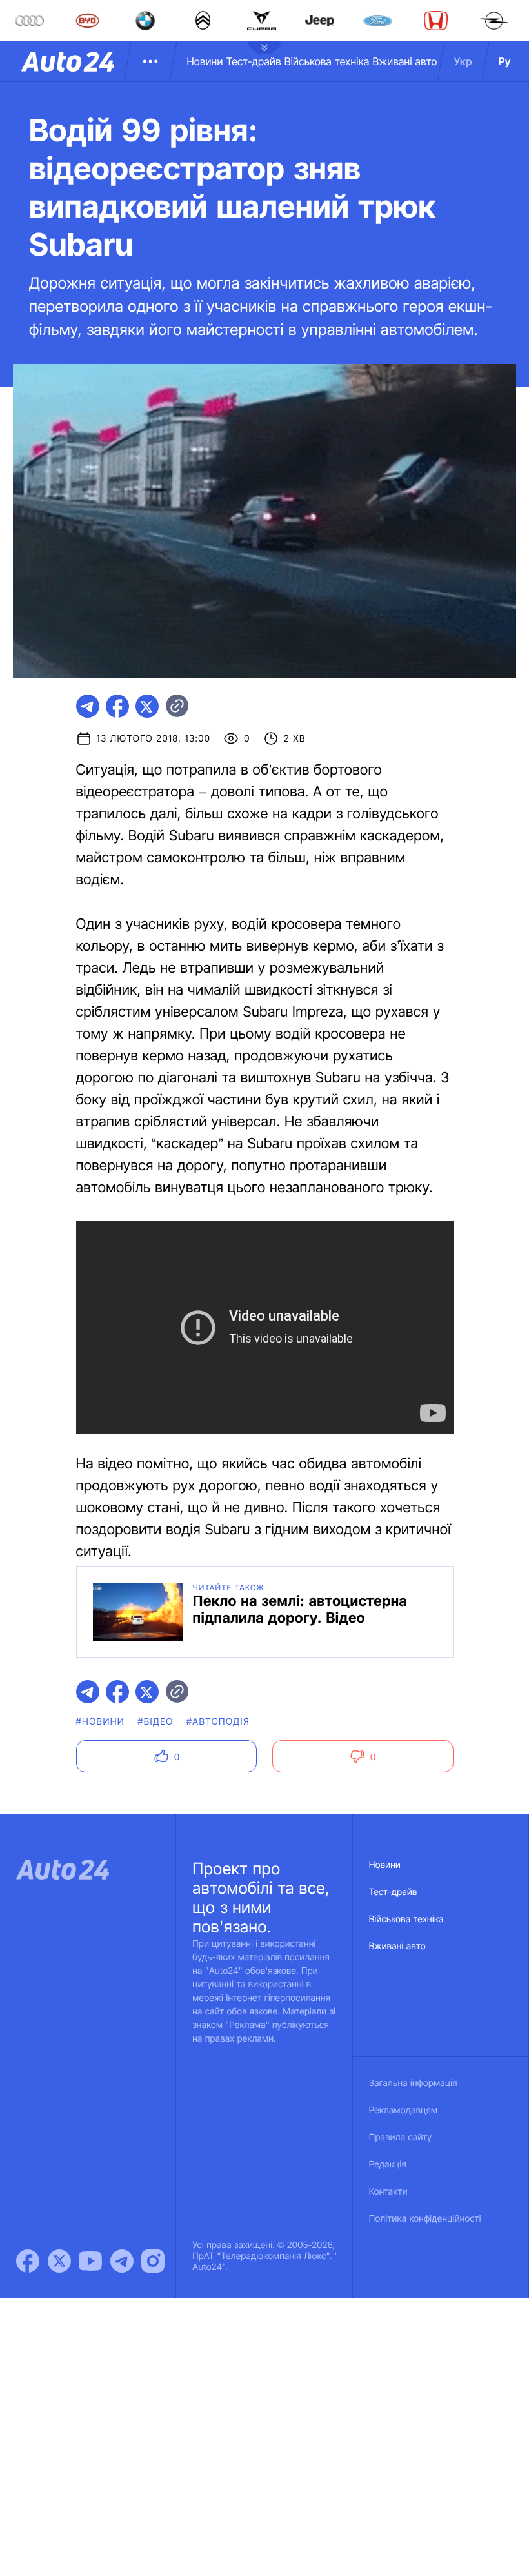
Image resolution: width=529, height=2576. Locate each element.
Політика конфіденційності (425, 2219)
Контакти (388, 2192)
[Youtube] (90, 2261)
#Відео (155, 1722)
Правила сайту (401, 2137)
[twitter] (147, 706)
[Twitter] (59, 2261)
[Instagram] (153, 2261)
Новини (205, 61)
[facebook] (117, 706)
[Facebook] (28, 2261)
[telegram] (88, 706)
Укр (463, 61)
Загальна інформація (413, 2083)
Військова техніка (327, 61)
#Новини (101, 1722)
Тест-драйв (254, 61)
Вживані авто (405, 61)
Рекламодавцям (404, 2110)
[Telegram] (122, 2261)
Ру (505, 61)
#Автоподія (218, 1722)
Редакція (388, 2165)
